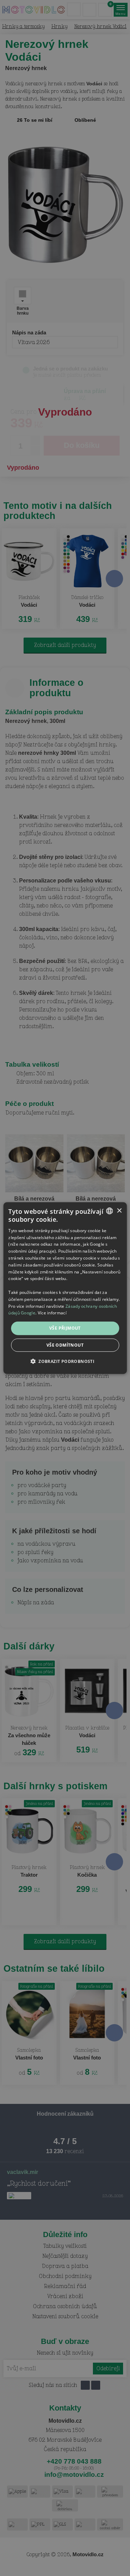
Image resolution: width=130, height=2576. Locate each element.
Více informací (52, 1313)
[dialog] (65, 1288)
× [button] (119, 1210)
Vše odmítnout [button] (65, 1345)
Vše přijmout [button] (65, 1328)
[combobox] (110, 1211)
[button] (65, 1361)
